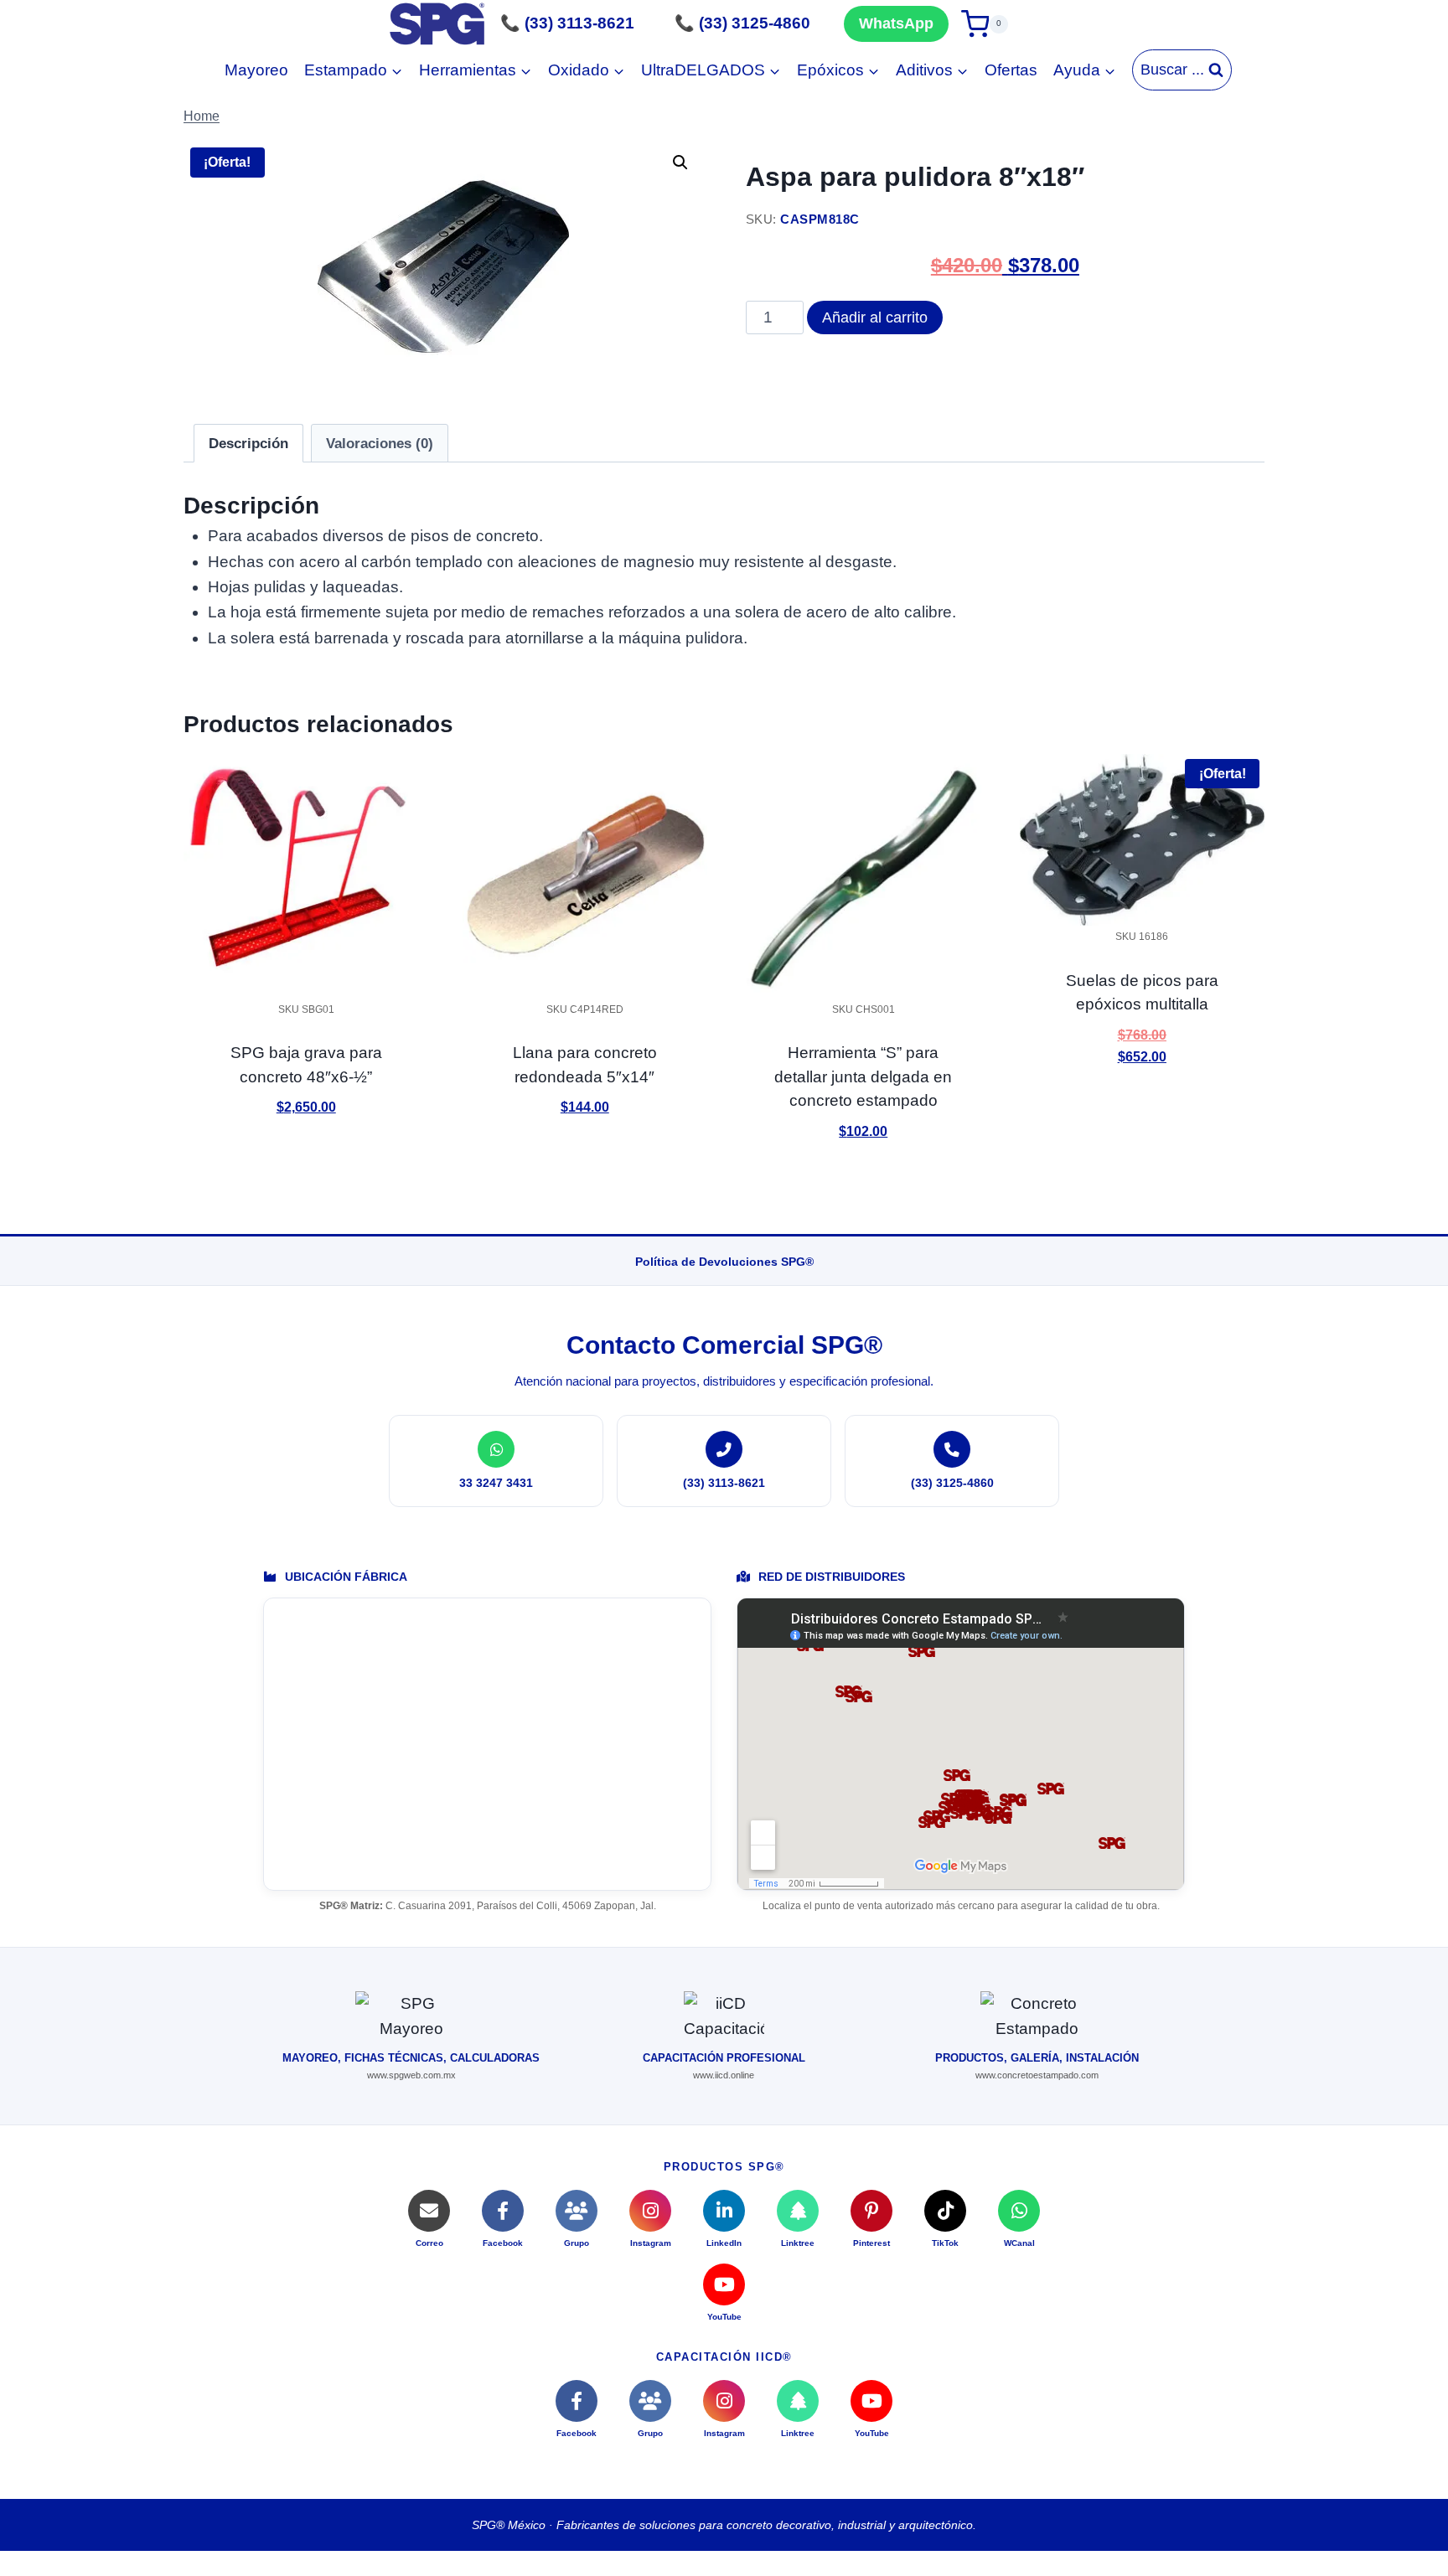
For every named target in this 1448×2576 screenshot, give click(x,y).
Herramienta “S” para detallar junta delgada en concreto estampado (863, 1076)
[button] (680, 163)
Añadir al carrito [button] (306, 1156)
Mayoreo (256, 70)
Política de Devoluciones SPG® (724, 1262)
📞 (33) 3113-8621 (567, 23)
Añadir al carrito (875, 317)
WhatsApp (896, 23)
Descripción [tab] (248, 444)
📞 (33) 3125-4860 (742, 23)
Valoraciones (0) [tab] (380, 444)
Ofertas (1011, 70)
